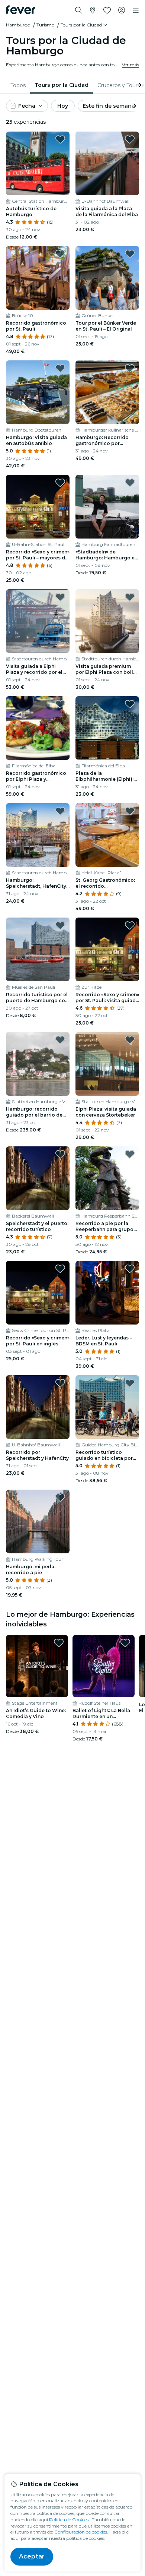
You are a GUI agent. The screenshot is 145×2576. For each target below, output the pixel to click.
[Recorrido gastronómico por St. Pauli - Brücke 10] (38, 278)
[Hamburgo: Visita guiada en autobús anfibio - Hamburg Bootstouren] (38, 392)
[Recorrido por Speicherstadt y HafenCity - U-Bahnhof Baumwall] (38, 1407)
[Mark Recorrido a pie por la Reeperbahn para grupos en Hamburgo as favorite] (130, 1154)
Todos (18, 85)
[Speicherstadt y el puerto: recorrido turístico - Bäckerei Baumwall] (38, 1178)
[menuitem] (18, 85)
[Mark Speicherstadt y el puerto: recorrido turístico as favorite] (60, 1154)
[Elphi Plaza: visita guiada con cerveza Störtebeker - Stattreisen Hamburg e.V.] (107, 1064)
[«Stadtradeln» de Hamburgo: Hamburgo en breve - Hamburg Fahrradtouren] (107, 507)
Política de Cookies (69, 2520)
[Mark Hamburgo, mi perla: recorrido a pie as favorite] (60, 1497)
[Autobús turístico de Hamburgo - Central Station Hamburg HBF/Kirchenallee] (38, 163)
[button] (85, 25)
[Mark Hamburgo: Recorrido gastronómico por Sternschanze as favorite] (130, 368)
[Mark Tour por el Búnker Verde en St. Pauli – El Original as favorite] (130, 254)
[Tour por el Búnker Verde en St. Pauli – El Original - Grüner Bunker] (107, 278)
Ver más (130, 65)
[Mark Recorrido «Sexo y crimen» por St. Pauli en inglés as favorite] (60, 1269)
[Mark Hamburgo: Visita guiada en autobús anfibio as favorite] (60, 368)
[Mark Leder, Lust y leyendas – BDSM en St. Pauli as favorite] (130, 1269)
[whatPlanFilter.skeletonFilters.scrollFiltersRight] (139, 85)
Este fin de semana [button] (109, 106)
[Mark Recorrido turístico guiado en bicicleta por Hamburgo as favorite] (130, 1383)
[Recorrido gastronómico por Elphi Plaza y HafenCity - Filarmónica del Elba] (38, 728)
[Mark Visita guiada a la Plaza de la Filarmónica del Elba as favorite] (130, 139)
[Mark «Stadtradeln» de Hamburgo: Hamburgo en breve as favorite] (130, 483)
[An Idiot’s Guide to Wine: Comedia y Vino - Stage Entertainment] (37, 1666)
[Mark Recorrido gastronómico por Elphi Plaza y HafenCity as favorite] (60, 704)
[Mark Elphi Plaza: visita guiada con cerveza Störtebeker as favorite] (130, 1040)
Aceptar (32, 2556)
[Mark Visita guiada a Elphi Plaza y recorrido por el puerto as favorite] (60, 597)
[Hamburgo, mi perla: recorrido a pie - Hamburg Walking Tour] (38, 1521)
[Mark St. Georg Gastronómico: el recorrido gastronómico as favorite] (130, 811)
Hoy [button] (63, 106)
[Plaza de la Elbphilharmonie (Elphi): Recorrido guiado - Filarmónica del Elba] (107, 728)
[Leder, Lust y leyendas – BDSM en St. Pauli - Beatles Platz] (107, 1293)
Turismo (45, 25)
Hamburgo (18, 25)
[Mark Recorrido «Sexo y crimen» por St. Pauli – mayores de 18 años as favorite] (60, 483)
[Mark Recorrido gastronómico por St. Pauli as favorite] (60, 254)
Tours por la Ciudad (62, 85)
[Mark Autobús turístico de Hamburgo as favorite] (60, 139)
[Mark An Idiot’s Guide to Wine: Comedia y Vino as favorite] (59, 1643)
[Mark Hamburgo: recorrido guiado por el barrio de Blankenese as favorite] (60, 1040)
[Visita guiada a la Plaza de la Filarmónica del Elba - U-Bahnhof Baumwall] (107, 163)
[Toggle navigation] (136, 10)
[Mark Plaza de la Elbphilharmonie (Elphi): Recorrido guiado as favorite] (130, 704)
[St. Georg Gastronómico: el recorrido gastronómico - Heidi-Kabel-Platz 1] (107, 835)
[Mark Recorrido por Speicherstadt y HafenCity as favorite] (60, 1383)
